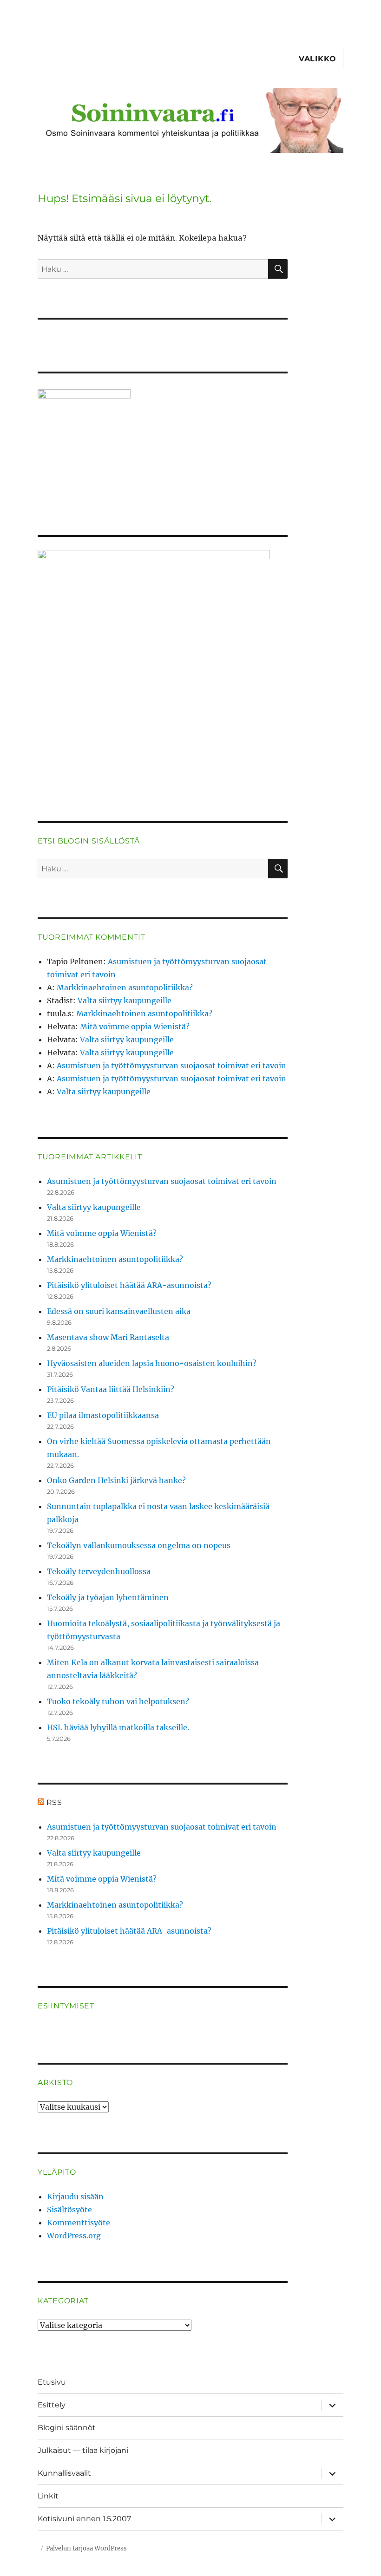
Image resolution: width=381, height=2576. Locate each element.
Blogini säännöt (67, 2428)
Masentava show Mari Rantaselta (108, 1337)
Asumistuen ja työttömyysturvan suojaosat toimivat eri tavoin (171, 1066)
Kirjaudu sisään (75, 2197)
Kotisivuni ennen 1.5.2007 (84, 2519)
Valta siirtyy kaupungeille (125, 1000)
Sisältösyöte (69, 2210)
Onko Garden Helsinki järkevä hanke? (116, 1480)
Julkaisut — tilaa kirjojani (83, 2450)
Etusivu (52, 2382)
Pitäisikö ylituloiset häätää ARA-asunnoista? (129, 1285)
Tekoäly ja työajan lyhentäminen (108, 1597)
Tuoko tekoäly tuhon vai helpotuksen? (118, 1701)
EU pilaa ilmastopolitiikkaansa (103, 1415)
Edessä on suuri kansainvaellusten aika (119, 1311)
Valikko (318, 59)
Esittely (52, 2405)
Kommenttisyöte (79, 2223)
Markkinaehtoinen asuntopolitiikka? (125, 987)
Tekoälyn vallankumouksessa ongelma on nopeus (139, 1545)
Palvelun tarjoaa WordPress (86, 2548)
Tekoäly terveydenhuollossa (99, 1571)
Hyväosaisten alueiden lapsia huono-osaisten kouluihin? (152, 1363)
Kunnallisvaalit (64, 2473)
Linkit (48, 2496)
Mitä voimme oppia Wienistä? (135, 1026)
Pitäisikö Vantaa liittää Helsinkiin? (111, 1389)
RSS (54, 1802)
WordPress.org (74, 2236)
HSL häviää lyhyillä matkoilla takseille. (118, 1727)
